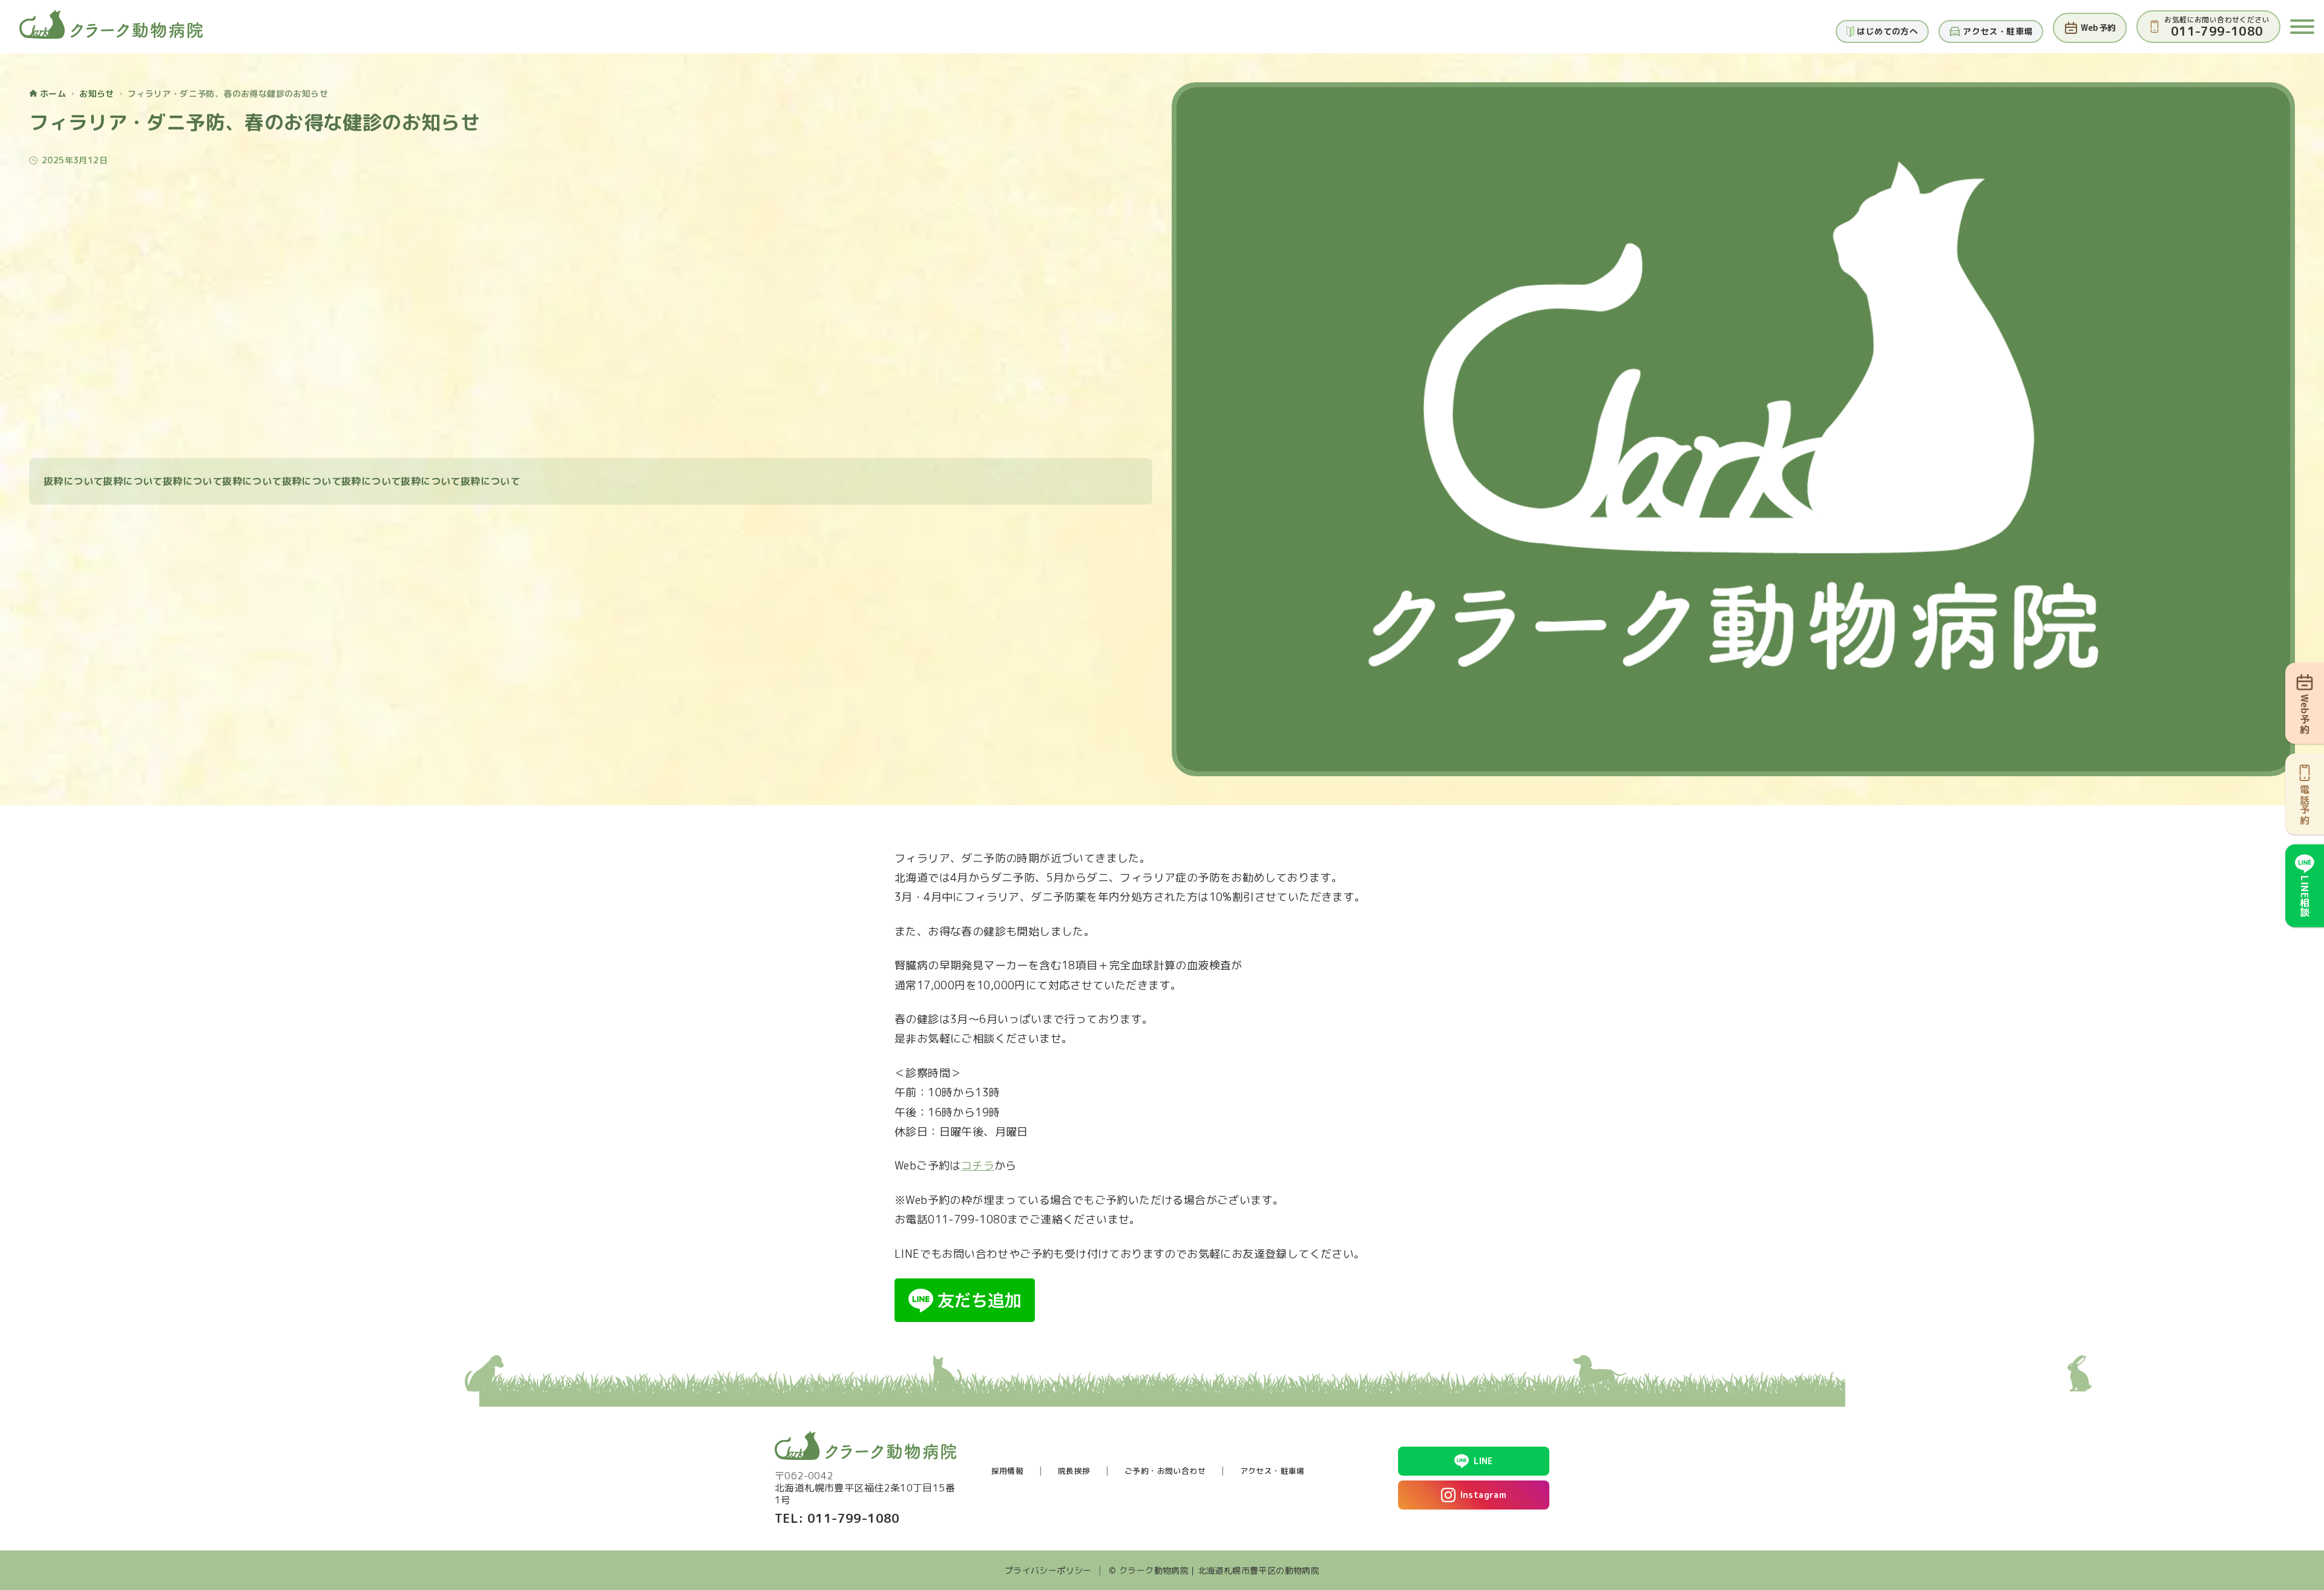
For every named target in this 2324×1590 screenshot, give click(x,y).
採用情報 (1008, 1471)
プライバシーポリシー (1048, 1570)
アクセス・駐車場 (1272, 1471)
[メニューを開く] (2302, 27)
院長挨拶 (1074, 1471)
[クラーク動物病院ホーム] (111, 24)
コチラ (978, 1166)
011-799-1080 (854, 1518)
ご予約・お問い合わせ (1165, 1471)
